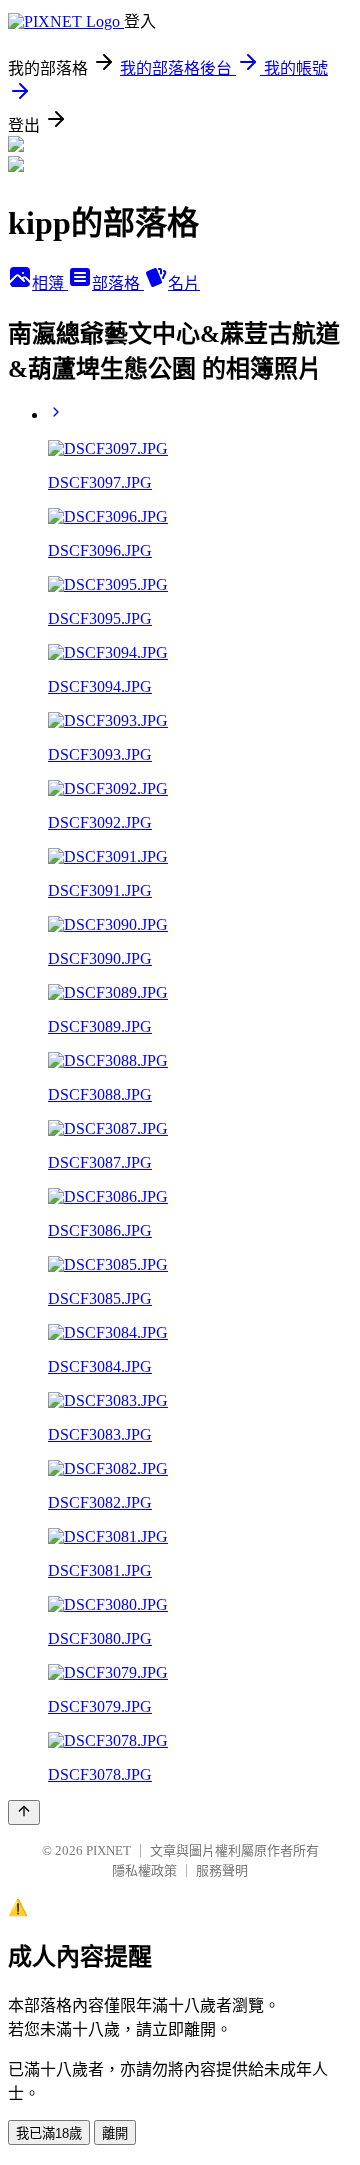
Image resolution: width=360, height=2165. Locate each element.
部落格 (118, 283)
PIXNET (108, 1850)
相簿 (50, 283)
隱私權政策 (144, 1870)
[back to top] (24, 1812)
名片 (184, 283)
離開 (115, 2133)
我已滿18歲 (49, 2133)
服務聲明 (222, 1870)
